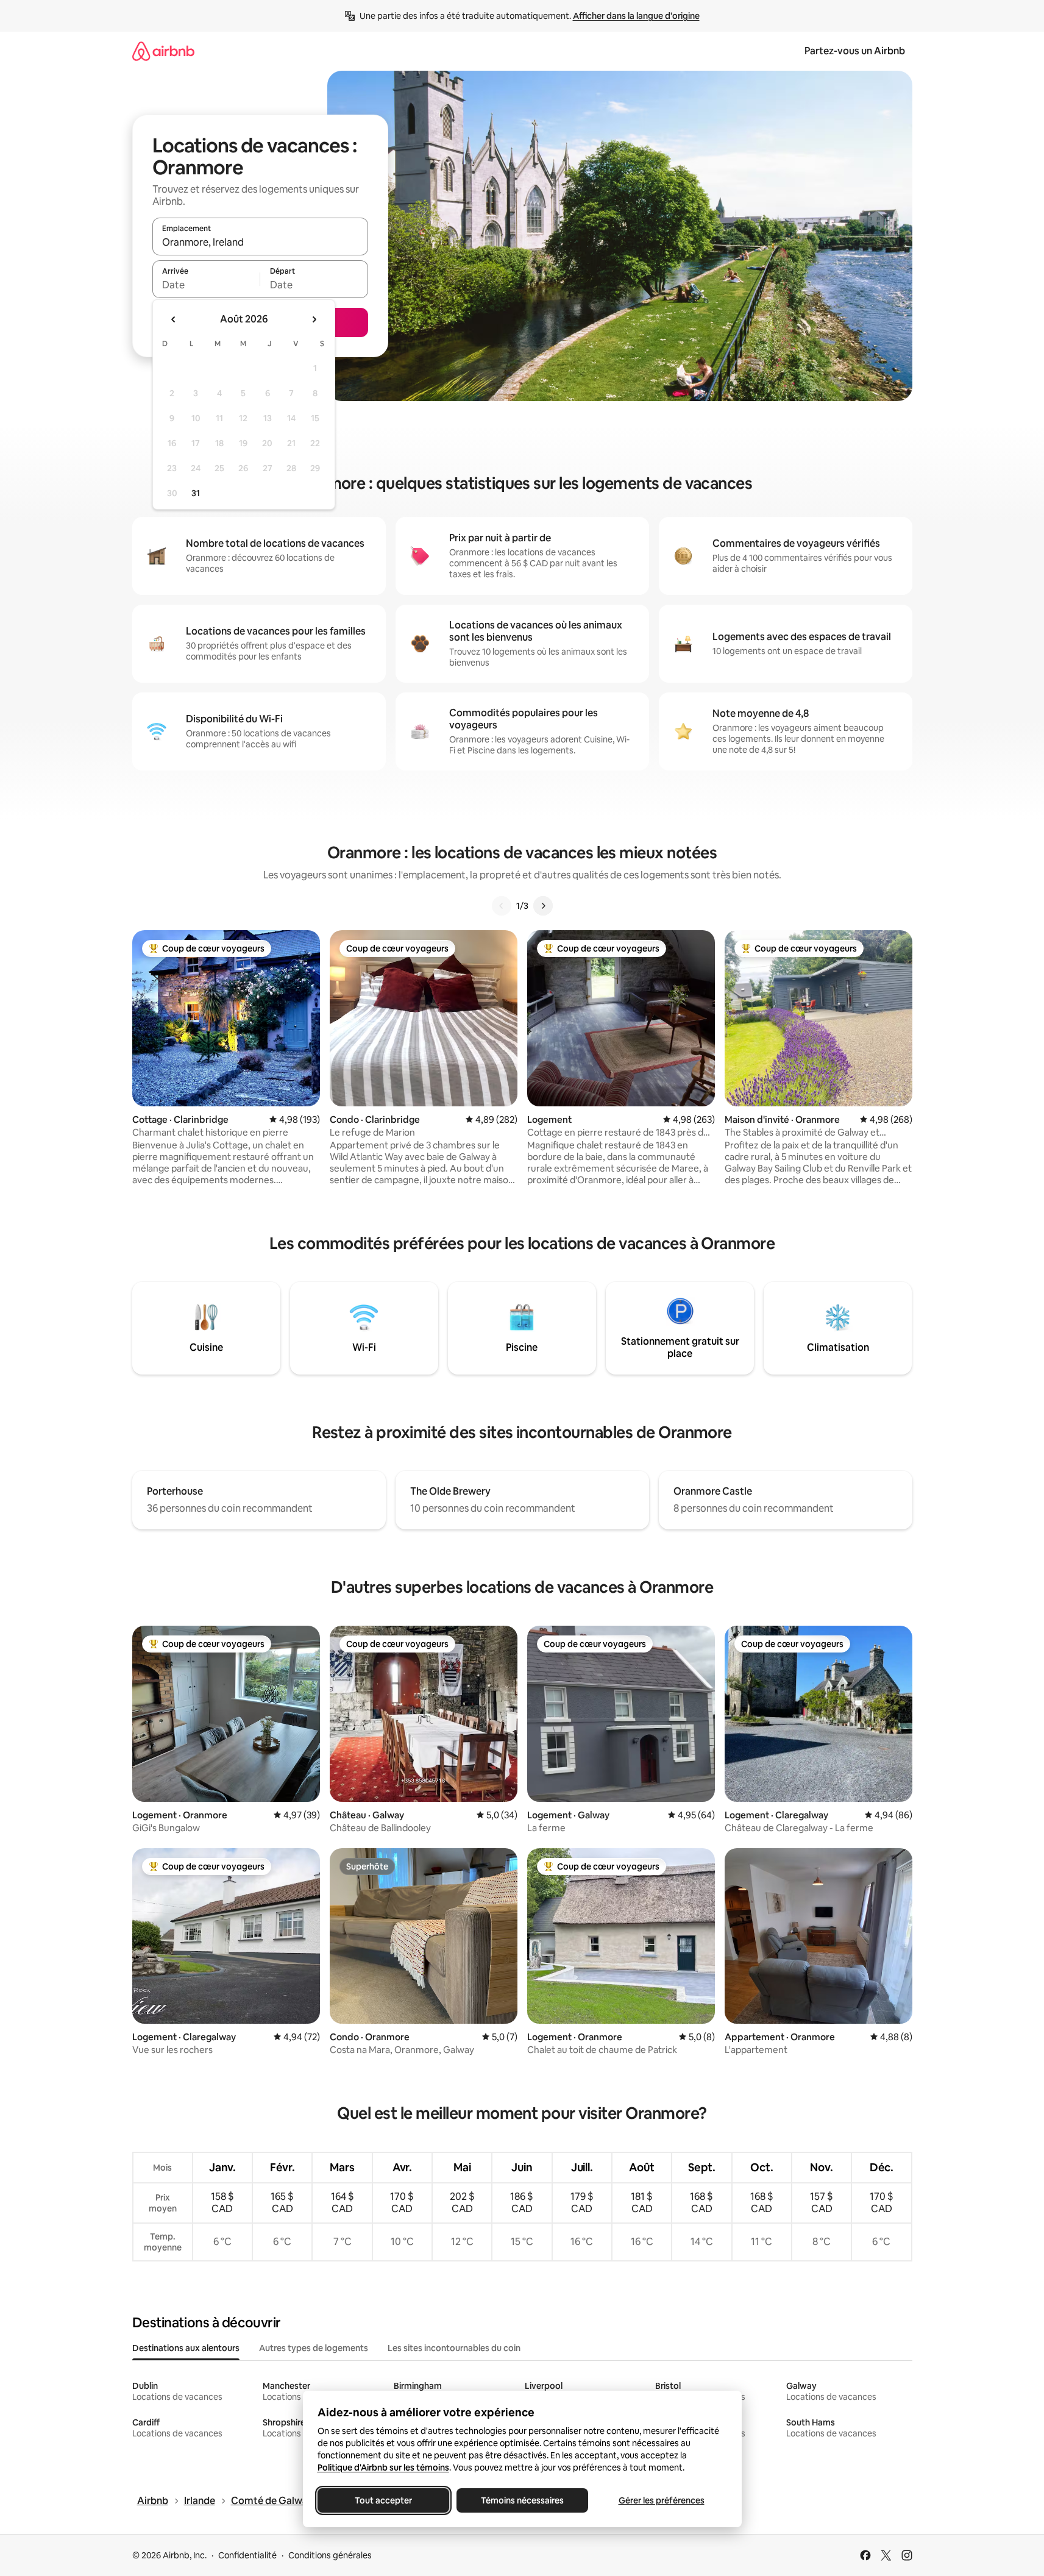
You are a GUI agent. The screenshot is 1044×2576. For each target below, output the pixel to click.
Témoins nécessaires (522, 2500)
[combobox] (260, 242)
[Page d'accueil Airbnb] (163, 51)
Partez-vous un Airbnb (855, 51)
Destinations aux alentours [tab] (186, 2348)
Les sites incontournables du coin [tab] (454, 2348)
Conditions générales (330, 2555)
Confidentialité (247, 2555)
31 (196, 493)
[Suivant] (543, 906)
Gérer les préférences (661, 2500)
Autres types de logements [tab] (314, 2348)
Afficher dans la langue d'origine (636, 16)
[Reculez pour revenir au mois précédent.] (174, 319)
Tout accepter (383, 2500)
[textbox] (206, 285)
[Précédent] (502, 906)
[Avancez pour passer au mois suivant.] (314, 319)
